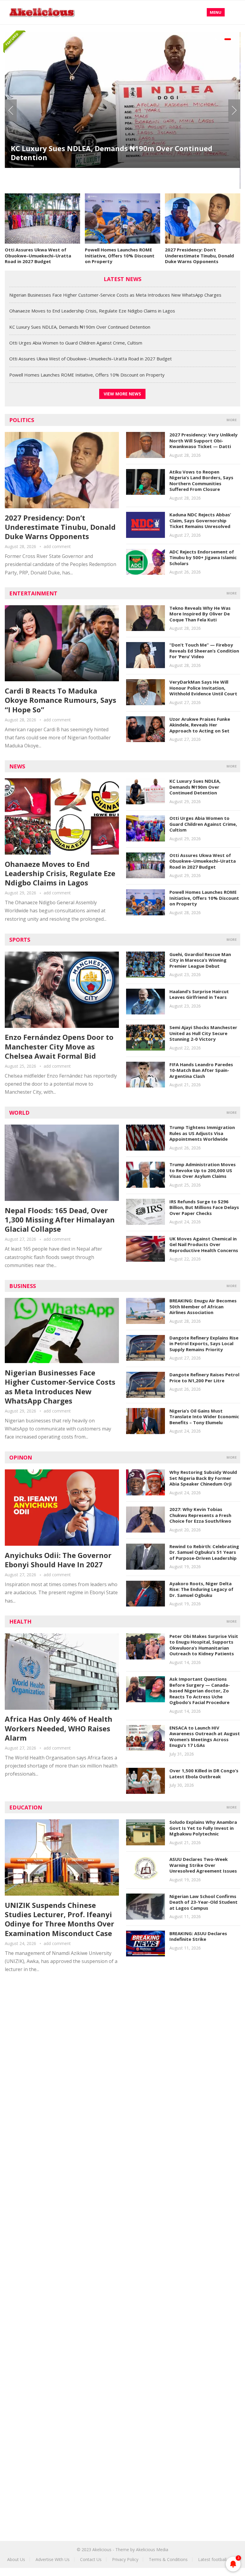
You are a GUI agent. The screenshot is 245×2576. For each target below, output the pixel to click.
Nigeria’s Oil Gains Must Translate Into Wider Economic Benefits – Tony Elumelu (204, 1417)
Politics (22, 420)
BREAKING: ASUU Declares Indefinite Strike (198, 1936)
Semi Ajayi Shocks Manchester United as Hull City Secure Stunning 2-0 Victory (203, 1033)
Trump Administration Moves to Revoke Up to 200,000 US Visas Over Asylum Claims (203, 1170)
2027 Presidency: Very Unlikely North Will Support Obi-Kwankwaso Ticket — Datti (203, 440)
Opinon (21, 1457)
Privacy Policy (125, 2559)
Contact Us (91, 2559)
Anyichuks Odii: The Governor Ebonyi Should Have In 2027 (58, 1560)
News (17, 766)
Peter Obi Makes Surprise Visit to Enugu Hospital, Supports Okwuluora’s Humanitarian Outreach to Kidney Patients (204, 1645)
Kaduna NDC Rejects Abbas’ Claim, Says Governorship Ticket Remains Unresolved (200, 520)
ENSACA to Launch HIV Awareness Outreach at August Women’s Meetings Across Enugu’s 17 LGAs (205, 1737)
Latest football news (218, 2559)
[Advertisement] (122, 2033)
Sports (20, 940)
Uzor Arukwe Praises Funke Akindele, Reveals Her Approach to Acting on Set (200, 725)
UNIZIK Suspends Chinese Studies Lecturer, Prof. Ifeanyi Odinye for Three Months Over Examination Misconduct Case (59, 1919)
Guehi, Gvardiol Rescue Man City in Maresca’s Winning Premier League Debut (200, 960)
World (19, 1113)
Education (26, 1807)
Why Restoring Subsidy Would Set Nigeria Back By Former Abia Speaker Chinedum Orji (203, 1478)
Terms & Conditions (168, 2559)
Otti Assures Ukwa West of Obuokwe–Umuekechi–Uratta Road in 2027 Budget (38, 255)
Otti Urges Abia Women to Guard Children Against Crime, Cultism (113, 174)
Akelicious (102, 2550)
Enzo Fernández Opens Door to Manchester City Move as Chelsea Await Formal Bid (59, 1046)
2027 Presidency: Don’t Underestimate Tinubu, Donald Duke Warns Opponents (199, 255)
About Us (16, 2559)
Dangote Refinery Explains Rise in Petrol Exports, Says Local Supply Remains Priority (204, 1344)
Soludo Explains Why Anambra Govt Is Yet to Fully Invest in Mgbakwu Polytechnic (203, 1828)
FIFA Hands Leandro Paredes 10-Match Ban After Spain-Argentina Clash (201, 1070)
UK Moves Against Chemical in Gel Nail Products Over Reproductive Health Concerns (204, 1244)
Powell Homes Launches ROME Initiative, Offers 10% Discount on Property (120, 255)
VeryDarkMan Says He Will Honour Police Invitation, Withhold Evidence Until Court (203, 688)
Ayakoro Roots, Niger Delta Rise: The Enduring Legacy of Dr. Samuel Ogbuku (201, 1589)
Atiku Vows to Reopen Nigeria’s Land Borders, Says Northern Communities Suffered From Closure (201, 481)
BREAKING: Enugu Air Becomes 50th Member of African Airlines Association (203, 1306)
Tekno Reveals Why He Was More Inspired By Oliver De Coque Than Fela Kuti (200, 614)
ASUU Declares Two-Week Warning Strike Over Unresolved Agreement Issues (203, 1865)
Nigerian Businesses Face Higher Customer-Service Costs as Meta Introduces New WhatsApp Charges (115, 295)
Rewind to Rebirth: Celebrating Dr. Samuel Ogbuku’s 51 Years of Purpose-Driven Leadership (204, 1552)
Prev (11, 110)
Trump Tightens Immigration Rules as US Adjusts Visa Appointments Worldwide (202, 1133)
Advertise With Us (53, 2559)
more (232, 420)
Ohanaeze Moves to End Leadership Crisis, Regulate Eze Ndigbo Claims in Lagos (92, 311)
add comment (57, 546)
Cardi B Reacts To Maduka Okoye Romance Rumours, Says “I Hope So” (61, 700)
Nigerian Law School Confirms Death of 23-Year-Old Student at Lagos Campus (203, 1902)
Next (234, 110)
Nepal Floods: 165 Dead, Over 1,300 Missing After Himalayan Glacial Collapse (60, 1220)
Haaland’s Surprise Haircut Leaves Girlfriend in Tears (199, 994)
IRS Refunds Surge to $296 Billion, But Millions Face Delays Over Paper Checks (204, 1207)
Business (23, 1286)
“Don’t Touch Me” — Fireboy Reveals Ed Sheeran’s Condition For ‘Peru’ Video (204, 651)
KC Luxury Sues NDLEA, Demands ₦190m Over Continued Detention (80, 327)
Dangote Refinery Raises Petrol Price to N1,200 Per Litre (204, 1377)
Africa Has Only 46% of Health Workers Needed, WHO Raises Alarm (59, 1728)
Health (20, 1621)
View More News (122, 394)
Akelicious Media (152, 2550)
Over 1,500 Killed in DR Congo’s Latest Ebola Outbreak (204, 1774)
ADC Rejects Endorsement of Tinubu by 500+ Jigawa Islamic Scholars (203, 557)
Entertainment (33, 593)
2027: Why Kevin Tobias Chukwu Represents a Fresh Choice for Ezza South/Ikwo (200, 1515)
